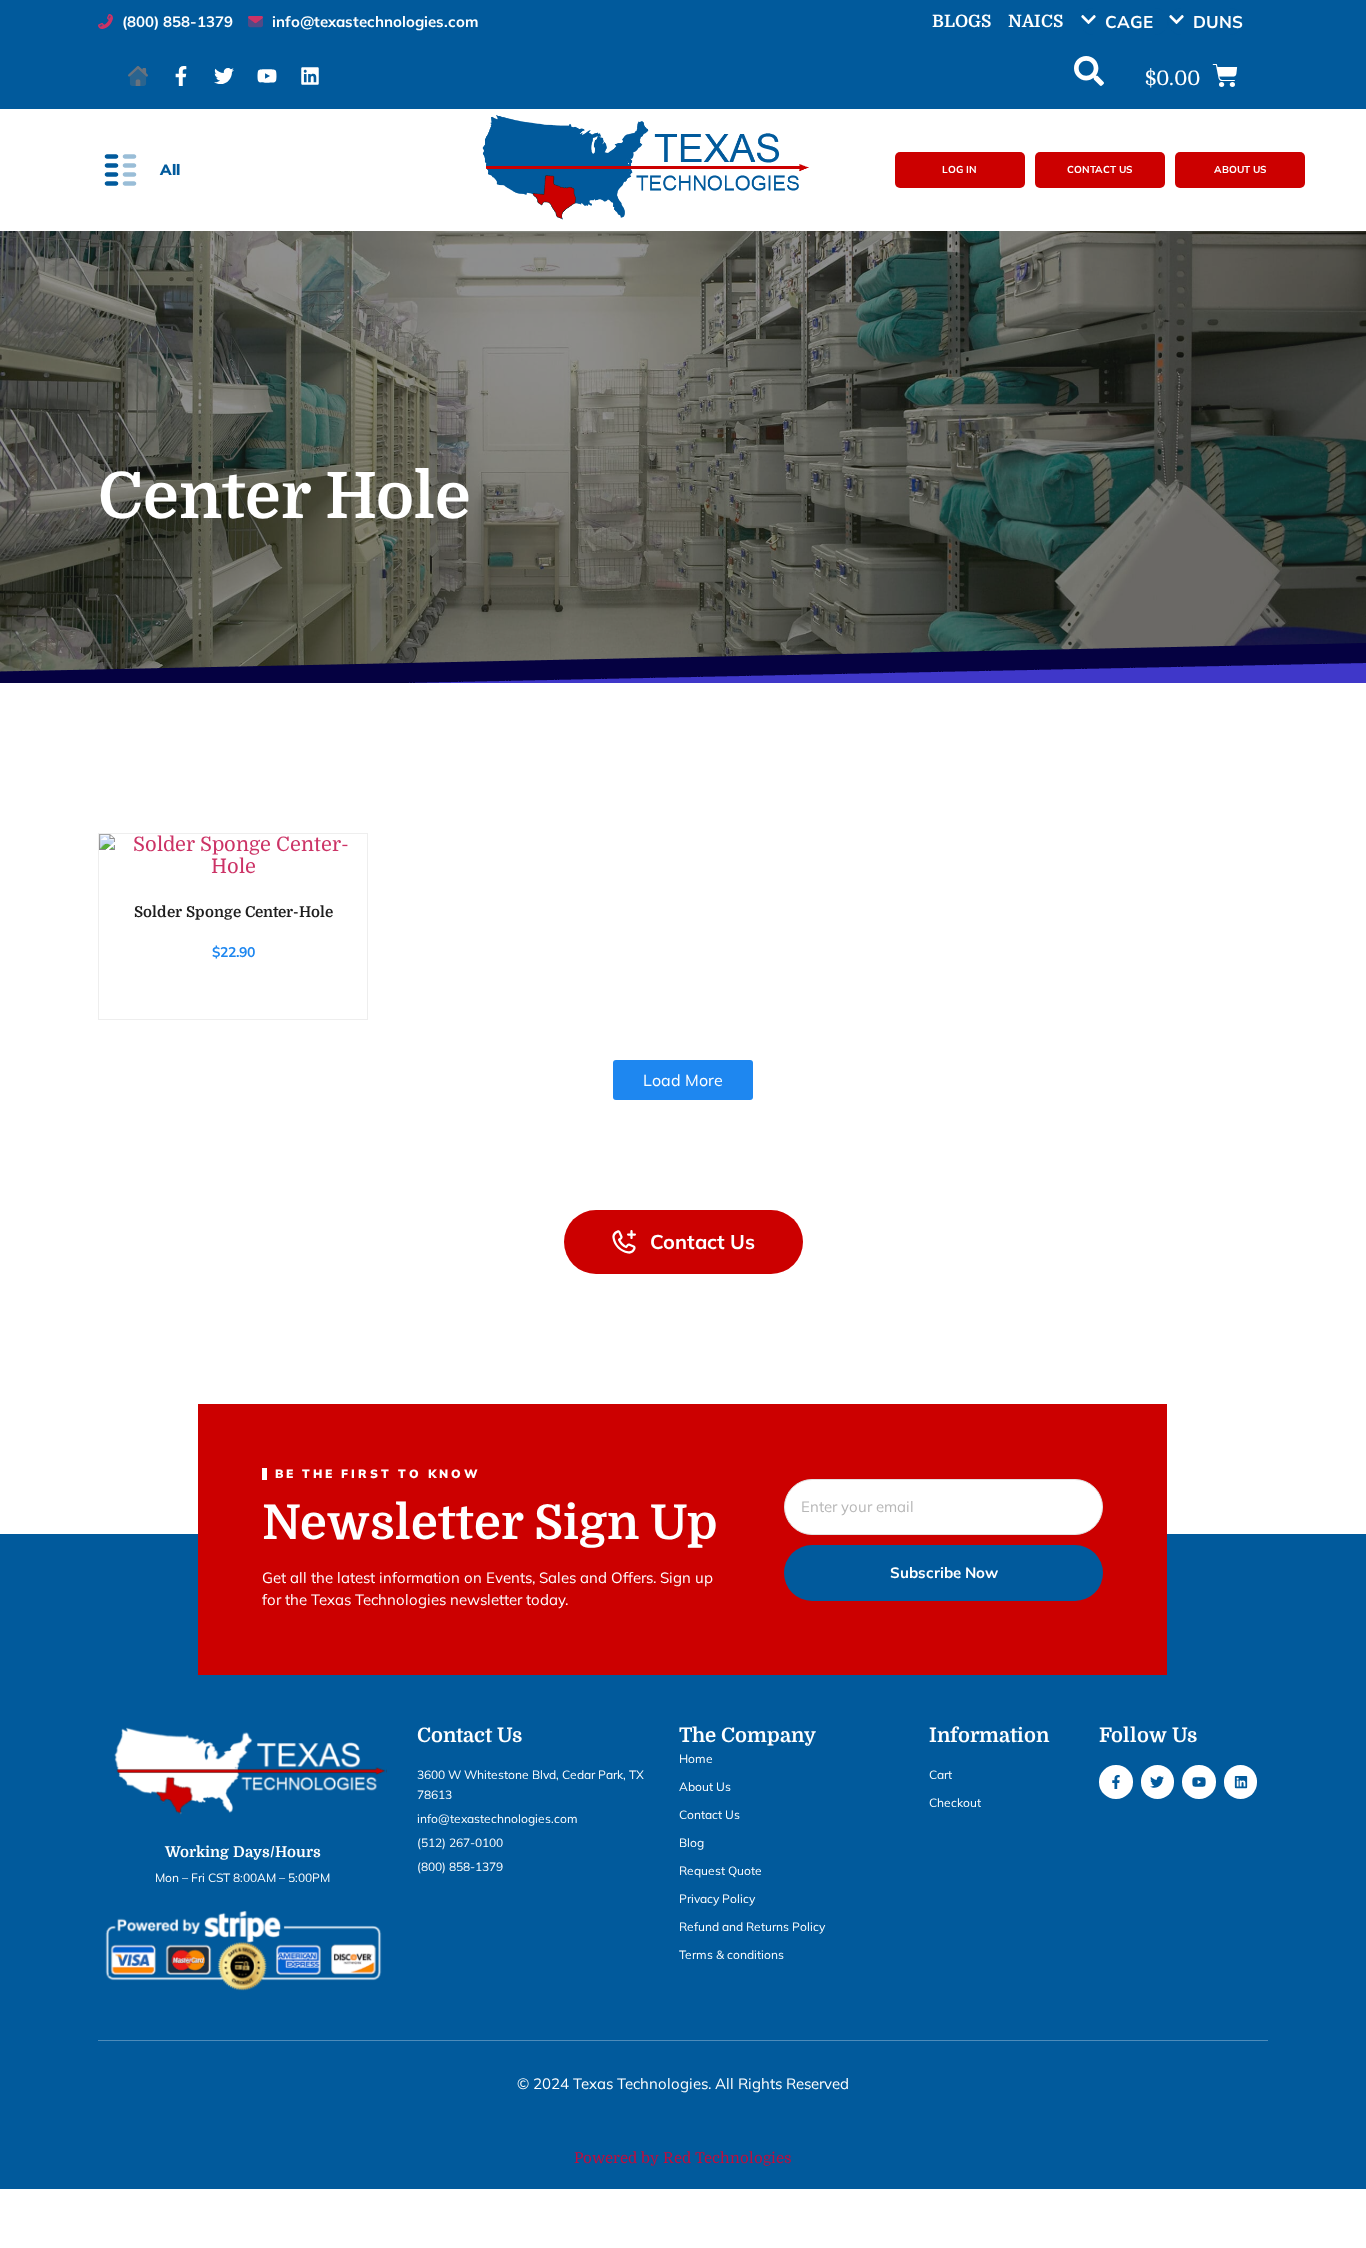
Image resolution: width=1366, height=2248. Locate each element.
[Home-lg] (138, 76)
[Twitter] (224, 76)
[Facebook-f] (181, 76)
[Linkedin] (310, 76)
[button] (1124, 21)
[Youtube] (267, 76)
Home (696, 1758)
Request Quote (720, 1870)
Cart (940, 1774)
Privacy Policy (717, 1898)
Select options (232, 857)
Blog (691, 1842)
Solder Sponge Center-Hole (233, 912)
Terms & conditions (731, 1954)
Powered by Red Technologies (683, 2158)
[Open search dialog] (1089, 76)
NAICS (1035, 21)
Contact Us (709, 1814)
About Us (705, 1786)
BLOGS (961, 21)
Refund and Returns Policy (752, 1926)
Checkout (955, 1802)
